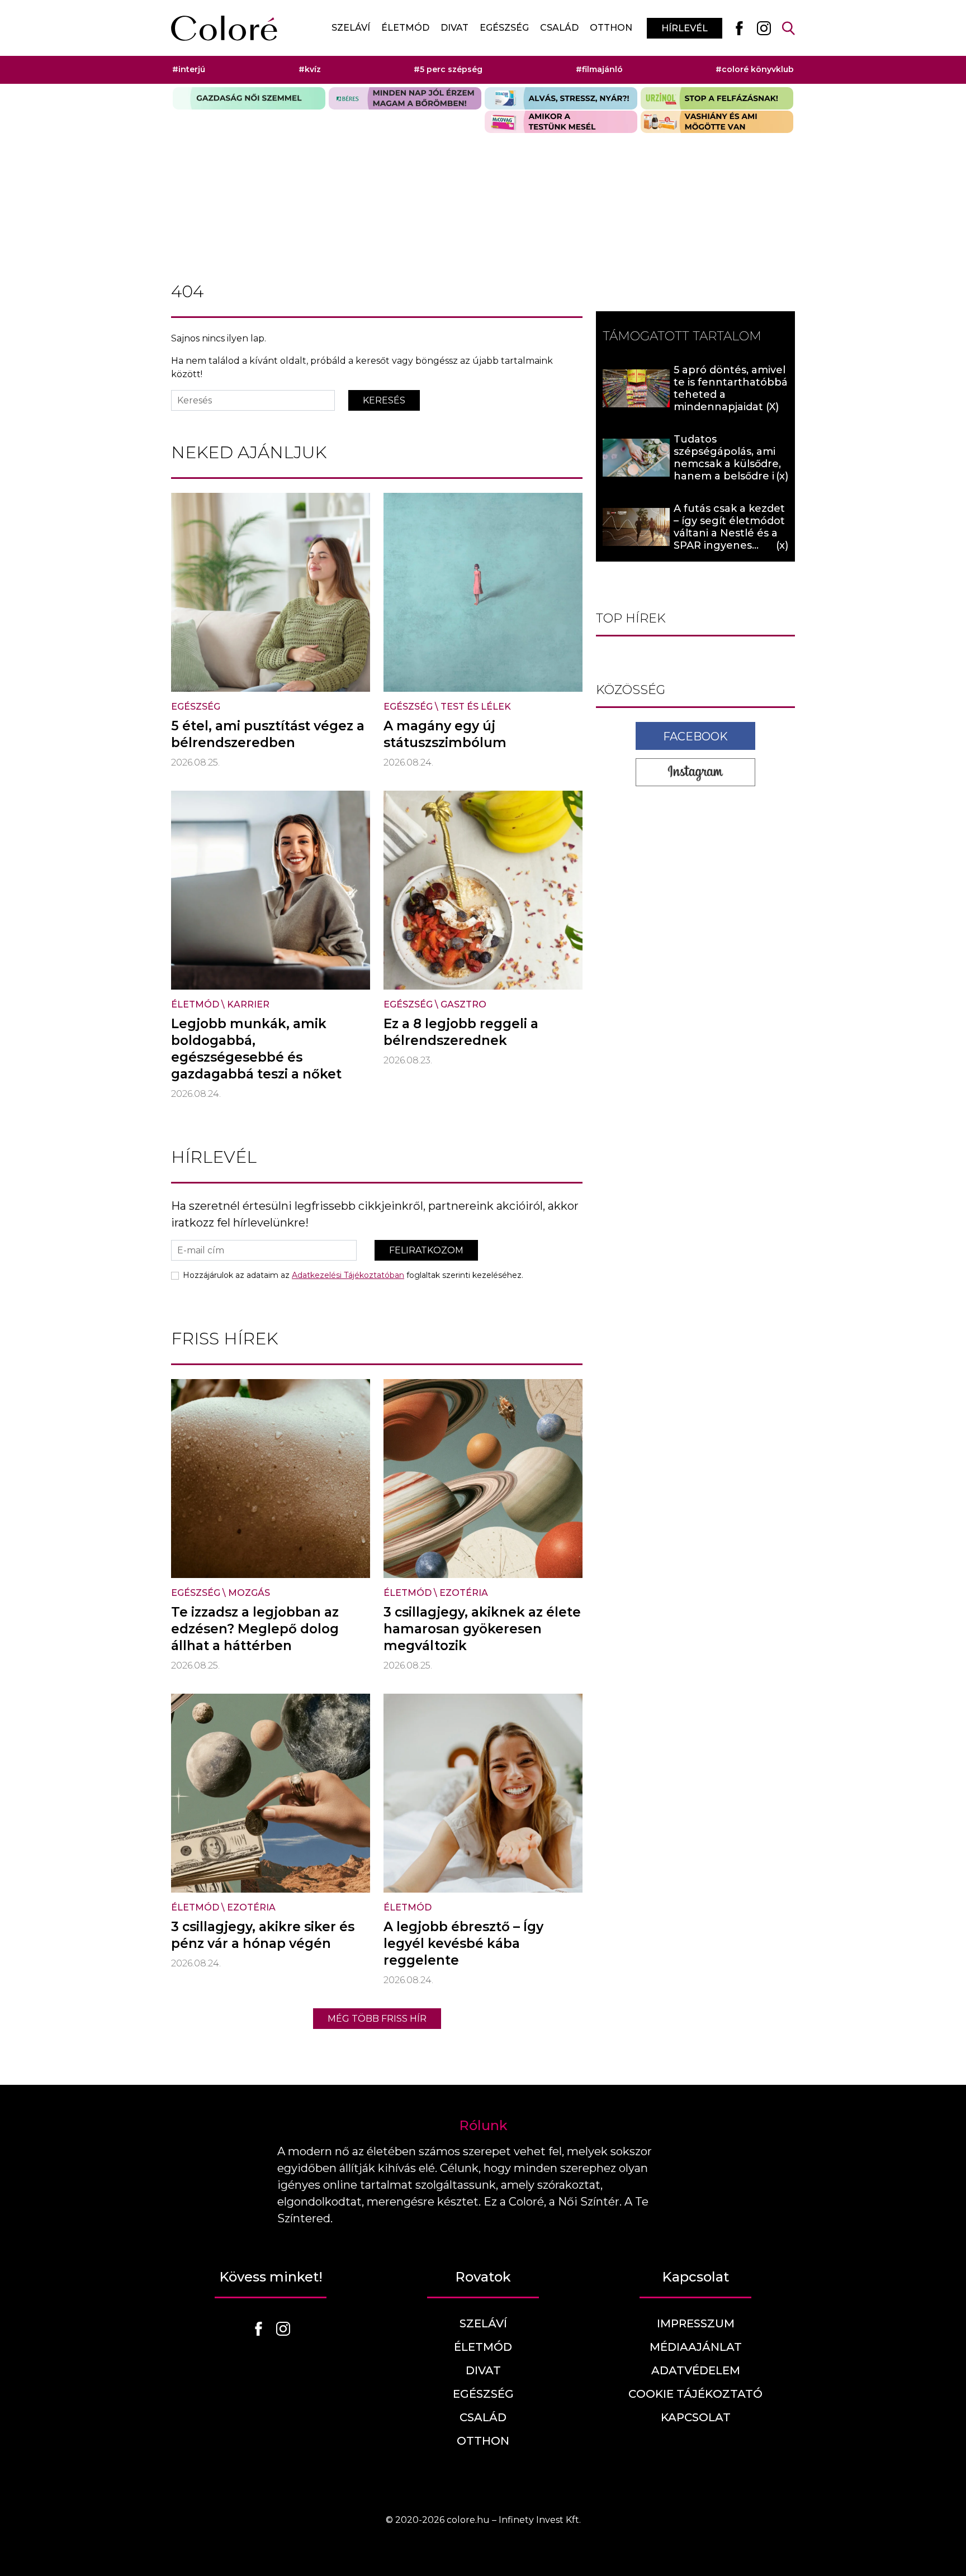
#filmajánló (599, 69)
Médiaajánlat (696, 2347)
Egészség (504, 28)
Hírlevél (685, 28)
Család (559, 28)
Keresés (384, 400)
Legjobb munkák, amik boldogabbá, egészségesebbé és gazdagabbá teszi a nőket (256, 1049)
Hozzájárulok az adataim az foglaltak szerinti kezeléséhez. (353, 1275)
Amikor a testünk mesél (561, 122)
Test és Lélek (476, 707)
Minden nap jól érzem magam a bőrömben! (405, 98)
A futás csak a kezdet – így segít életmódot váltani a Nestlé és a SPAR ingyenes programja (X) (729, 533)
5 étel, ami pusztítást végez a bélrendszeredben (268, 734)
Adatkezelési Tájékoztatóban (348, 1275)
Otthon (611, 28)
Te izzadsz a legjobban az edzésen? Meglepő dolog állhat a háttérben (255, 1629)
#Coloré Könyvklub (755, 69)
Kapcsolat (696, 2417)
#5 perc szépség (448, 69)
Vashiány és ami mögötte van (717, 122)
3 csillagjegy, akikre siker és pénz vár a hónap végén (263, 1935)
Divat (454, 28)
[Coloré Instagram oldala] (764, 28)
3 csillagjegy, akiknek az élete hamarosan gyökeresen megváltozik (482, 1629)
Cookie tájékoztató (695, 2394)
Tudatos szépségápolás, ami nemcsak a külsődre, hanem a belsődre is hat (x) (727, 464)
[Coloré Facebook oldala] (739, 28)
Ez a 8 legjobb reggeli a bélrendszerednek (461, 1032)
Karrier (248, 1004)
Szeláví (351, 28)
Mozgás (249, 1593)
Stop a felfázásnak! (717, 98)
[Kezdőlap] (224, 28)
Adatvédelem (696, 2370)
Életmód (405, 28)
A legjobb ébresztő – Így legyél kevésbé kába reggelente (463, 1943)
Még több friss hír (377, 2019)
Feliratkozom (426, 1250)
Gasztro (463, 1004)
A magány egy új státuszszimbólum (445, 734)
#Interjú (189, 69)
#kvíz (310, 69)
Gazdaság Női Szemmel (249, 98)
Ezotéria (464, 1593)
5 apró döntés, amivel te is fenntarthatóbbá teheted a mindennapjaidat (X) (731, 388)
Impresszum (696, 2323)
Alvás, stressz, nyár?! (561, 98)
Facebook (695, 736)
